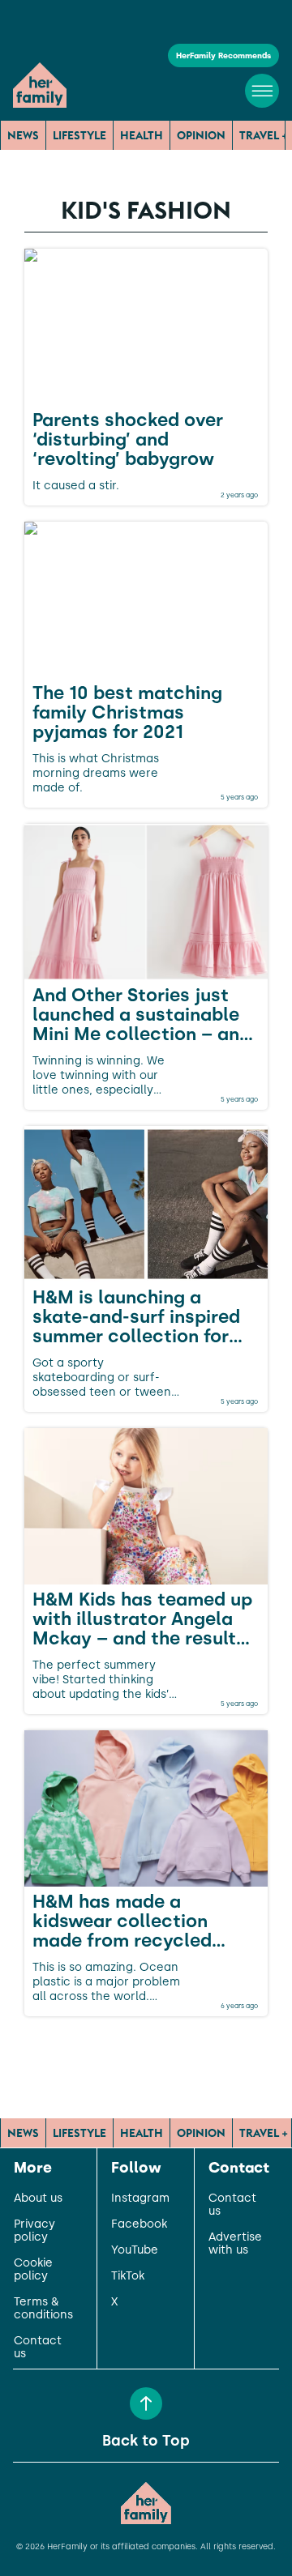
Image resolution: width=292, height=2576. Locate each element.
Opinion (201, 135)
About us (38, 2199)
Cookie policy (33, 2270)
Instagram (140, 2199)
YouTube (135, 2250)
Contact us (38, 2348)
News (23, 135)
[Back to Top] (146, 2403)
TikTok (128, 2276)
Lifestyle (79, 135)
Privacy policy (34, 2231)
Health (142, 135)
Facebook (139, 2224)
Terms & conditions (43, 2309)
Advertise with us (235, 2244)
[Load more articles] (146, 2052)
